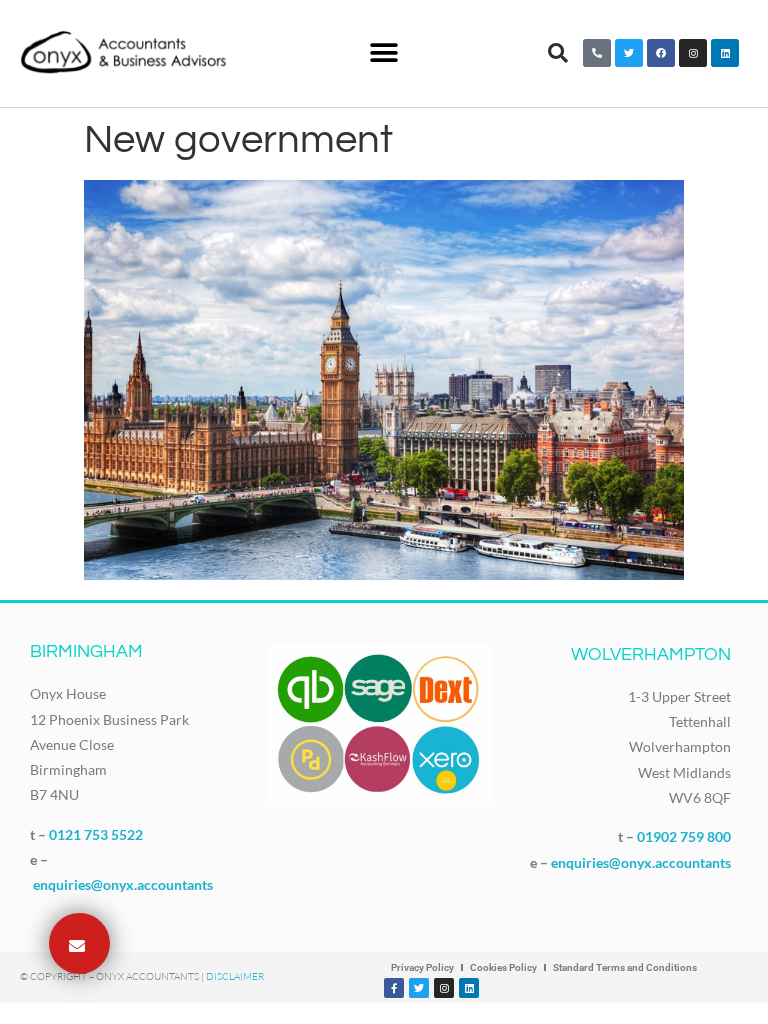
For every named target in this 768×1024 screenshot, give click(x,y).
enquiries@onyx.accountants (123, 884)
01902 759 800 (684, 836)
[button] (383, 53)
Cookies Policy (503, 967)
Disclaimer (235, 976)
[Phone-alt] (597, 53)
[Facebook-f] (394, 988)
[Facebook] (661, 53)
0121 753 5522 (96, 834)
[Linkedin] (725, 53)
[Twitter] (629, 53)
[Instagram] (693, 53)
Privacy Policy (422, 967)
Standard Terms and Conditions (625, 967)
